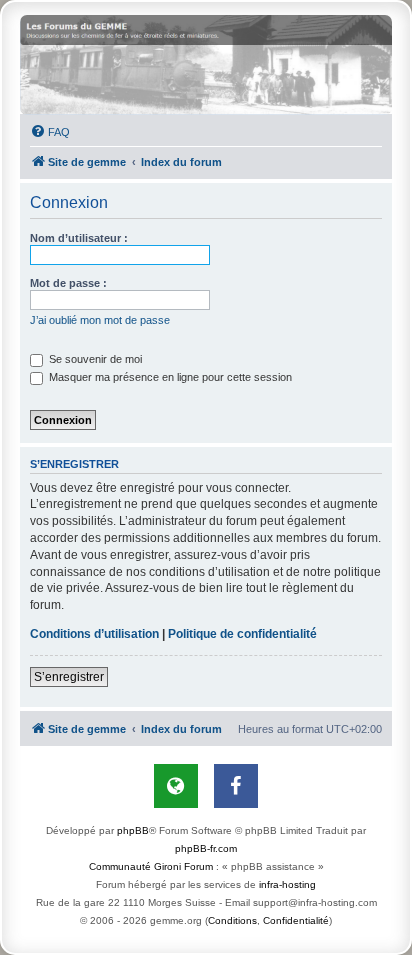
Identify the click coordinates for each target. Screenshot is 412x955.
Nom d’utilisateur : (79, 238)
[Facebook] (236, 786)
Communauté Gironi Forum (151, 866)
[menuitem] (50, 132)
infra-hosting (287, 884)
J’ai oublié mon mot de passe (100, 320)
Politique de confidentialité (242, 634)
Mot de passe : (68, 283)
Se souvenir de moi (94, 359)
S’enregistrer (69, 677)
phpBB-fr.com (206, 848)
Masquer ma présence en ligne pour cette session (169, 377)
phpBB (133, 830)
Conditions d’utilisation (94, 634)
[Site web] (176, 786)
